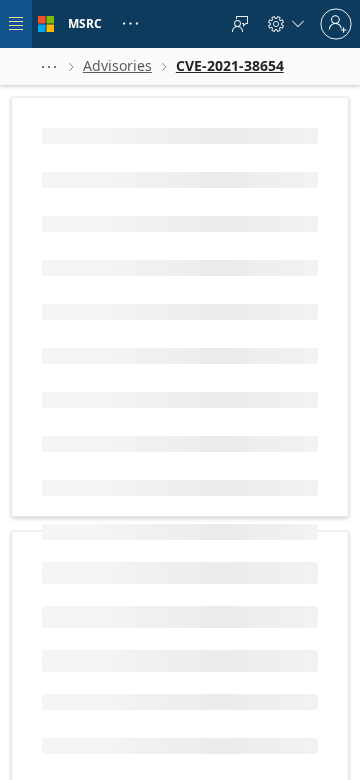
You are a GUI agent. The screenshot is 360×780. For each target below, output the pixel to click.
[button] (49, 66)
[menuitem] (240, 24)
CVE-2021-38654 (96, 407)
